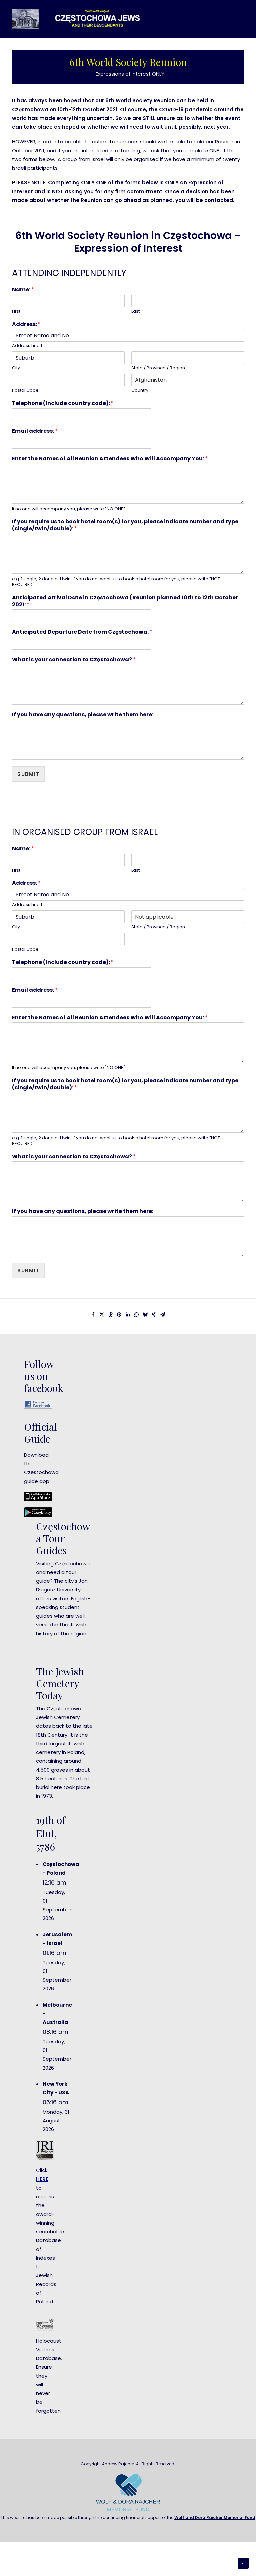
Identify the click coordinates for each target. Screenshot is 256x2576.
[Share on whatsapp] (136, 1315)
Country (140, 390)
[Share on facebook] (93, 1315)
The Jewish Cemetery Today (60, 1683)
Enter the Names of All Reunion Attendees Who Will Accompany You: (110, 459)
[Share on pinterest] (119, 1315)
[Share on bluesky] (145, 1315)
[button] (241, 19)
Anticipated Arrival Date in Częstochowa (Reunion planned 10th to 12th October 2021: (125, 601)
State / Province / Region (158, 368)
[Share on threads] (110, 1315)
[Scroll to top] (243, 2563)
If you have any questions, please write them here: (83, 715)
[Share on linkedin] (128, 1315)
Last (135, 311)
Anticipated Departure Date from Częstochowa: (82, 632)
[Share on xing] (154, 1315)
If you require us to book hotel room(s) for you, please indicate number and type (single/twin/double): (125, 525)
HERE (42, 2179)
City (16, 368)
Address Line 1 (27, 346)
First (16, 311)
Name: (23, 290)
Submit (28, 774)
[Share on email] (162, 1315)
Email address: (35, 431)
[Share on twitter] (102, 1315)
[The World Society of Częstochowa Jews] (82, 19)
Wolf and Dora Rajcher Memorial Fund (215, 2517)
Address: (26, 324)
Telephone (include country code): (63, 403)
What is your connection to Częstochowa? (74, 660)
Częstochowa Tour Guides (63, 1538)
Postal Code (25, 390)
